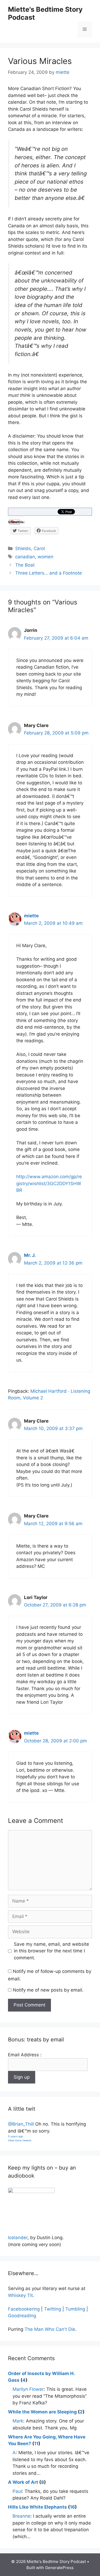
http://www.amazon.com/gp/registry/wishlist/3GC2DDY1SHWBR (49, 1183)
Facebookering (24, 2309)
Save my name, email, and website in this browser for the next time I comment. (51, 1951)
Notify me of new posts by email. (48, 1990)
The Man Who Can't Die (50, 2329)
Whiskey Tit (20, 2295)
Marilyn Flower (28, 2389)
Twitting (53, 2309)
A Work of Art (23, 2482)
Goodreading (22, 2316)
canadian (25, 557)
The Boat (25, 565)
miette (31, 916)
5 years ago (16, 2136)
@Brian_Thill (21, 2124)
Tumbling (75, 2309)
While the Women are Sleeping (42, 2412)
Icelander (18, 2238)
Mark (18, 2421)
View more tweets (20, 2140)
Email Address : (25, 2055)
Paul (17, 2491)
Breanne (21, 2516)
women (45, 557)
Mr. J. (30, 1255)
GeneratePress (59, 2568)
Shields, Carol (30, 548)
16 (72, 2507)
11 (36, 2444)
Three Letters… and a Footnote (49, 573)
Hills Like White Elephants (37, 2507)
